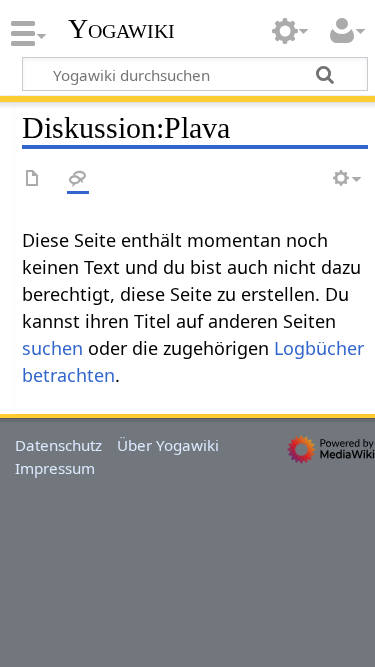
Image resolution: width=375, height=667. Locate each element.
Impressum (55, 468)
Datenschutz (58, 445)
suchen (52, 348)
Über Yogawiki (168, 445)
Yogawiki (121, 29)
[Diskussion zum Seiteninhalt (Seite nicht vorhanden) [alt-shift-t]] (78, 179)
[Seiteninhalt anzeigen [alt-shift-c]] (33, 179)
